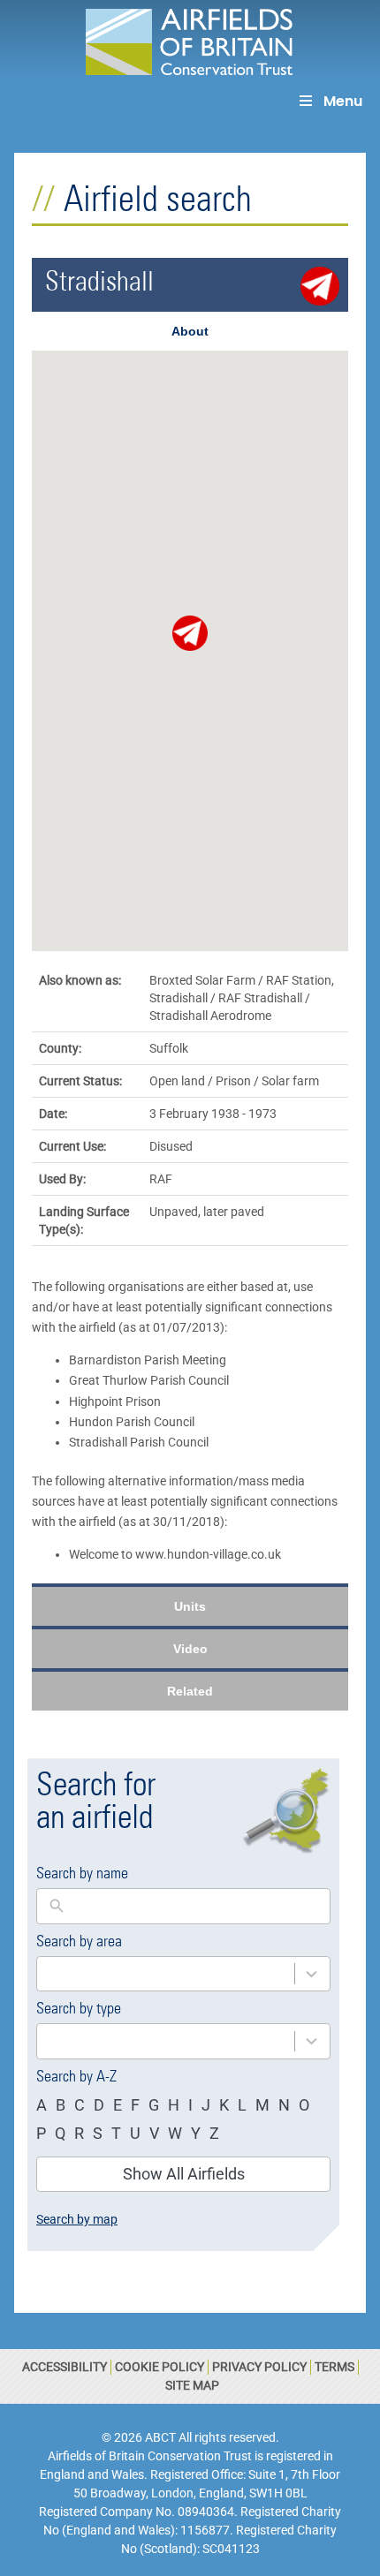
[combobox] (166, 1974)
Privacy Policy (259, 2367)
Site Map (192, 2385)
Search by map (77, 2219)
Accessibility (65, 2367)
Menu (343, 101)
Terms (334, 2367)
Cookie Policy (160, 2367)
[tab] (190, 331)
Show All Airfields (184, 2174)
